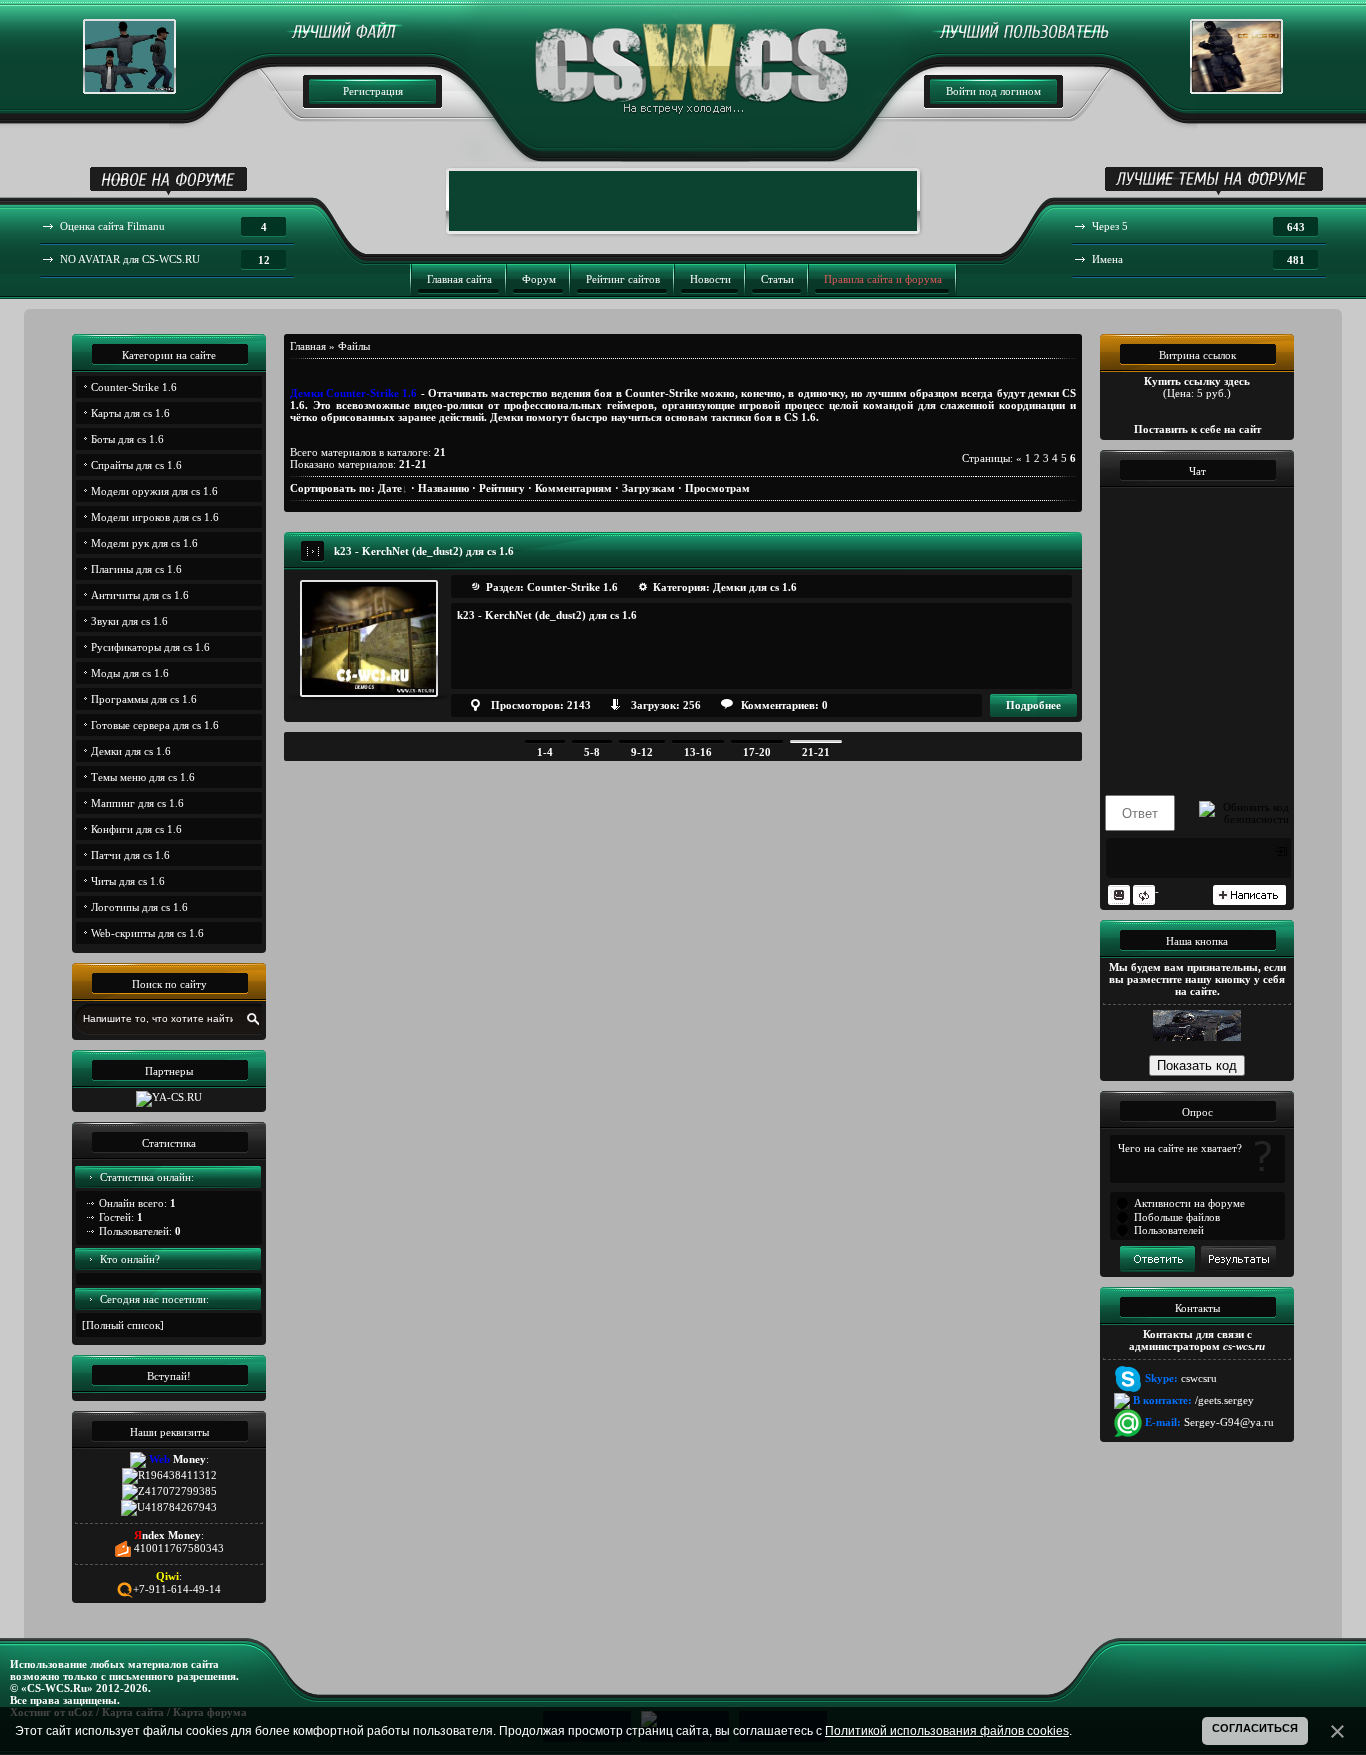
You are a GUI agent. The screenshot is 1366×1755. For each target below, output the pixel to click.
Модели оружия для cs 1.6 (154, 491)
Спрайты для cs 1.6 (136, 465)
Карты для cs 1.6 (130, 413)
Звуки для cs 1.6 (129, 621)
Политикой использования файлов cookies (947, 1731)
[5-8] (592, 742)
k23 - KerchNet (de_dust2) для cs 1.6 (424, 551)
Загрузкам (648, 488)
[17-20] (757, 742)
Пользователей (1169, 1230)
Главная (308, 346)
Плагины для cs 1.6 (136, 569)
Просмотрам (717, 488)
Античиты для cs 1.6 (140, 595)
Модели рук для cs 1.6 (144, 543)
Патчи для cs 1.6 (130, 855)
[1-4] (545, 742)
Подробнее (1033, 705)
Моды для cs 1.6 (130, 673)
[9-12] (642, 742)
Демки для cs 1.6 (131, 751)
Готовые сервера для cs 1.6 (155, 725)
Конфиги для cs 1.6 (136, 829)
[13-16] (698, 742)
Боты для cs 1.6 (127, 439)
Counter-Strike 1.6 (134, 387)
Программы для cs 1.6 (144, 699)
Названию (443, 488)
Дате (390, 488)
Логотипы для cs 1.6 (139, 907)
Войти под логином (993, 91)
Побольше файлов (1177, 1217)
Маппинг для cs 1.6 (137, 803)
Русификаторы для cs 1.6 (150, 647)
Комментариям (573, 488)
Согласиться (1255, 1728)
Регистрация (373, 91)
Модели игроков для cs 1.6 (155, 517)
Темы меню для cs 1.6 (143, 777)
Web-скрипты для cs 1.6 (147, 933)
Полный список (123, 1325)
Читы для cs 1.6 (128, 881)
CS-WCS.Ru (57, 1688)
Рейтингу (502, 488)
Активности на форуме (1189, 1203)
